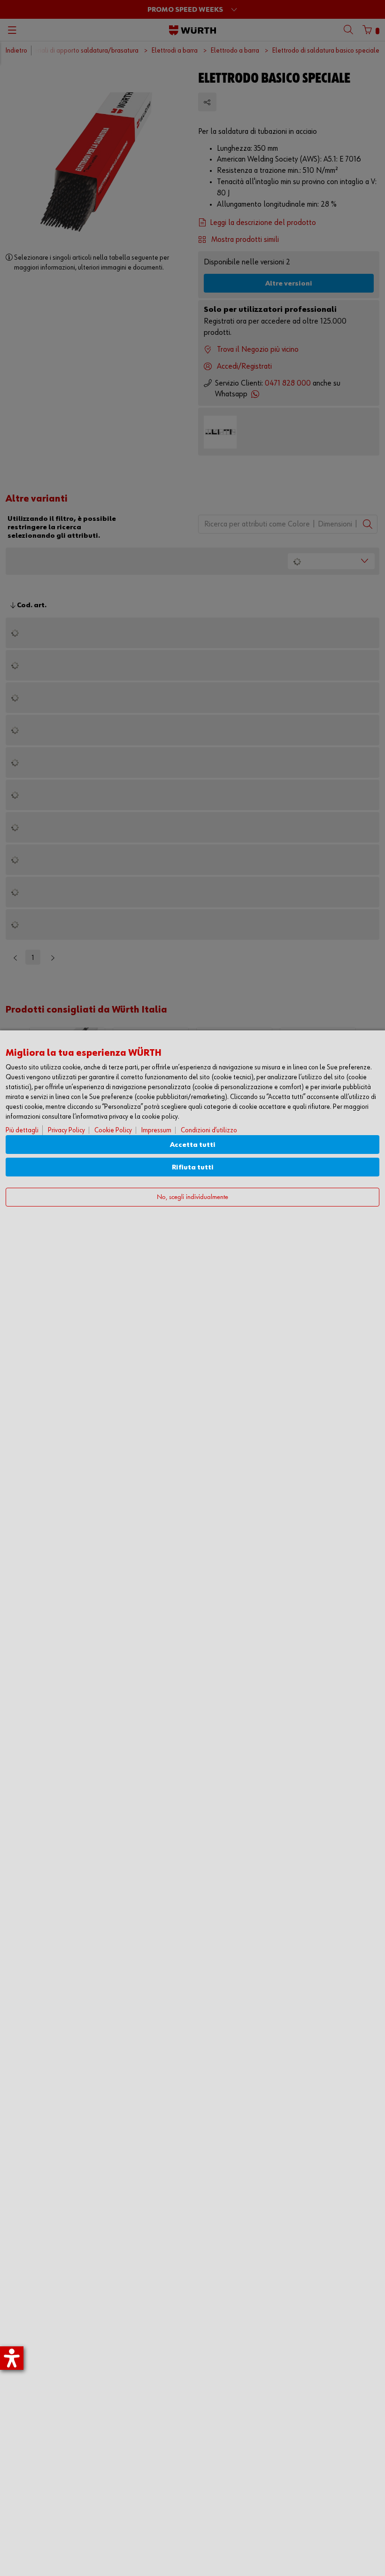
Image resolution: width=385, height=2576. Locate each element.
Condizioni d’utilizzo (209, 1130)
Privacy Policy (66, 1130)
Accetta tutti (193, 1145)
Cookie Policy (113, 1130)
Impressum (156, 1130)
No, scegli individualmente (192, 1197)
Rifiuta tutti (193, 1167)
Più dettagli (22, 1130)
